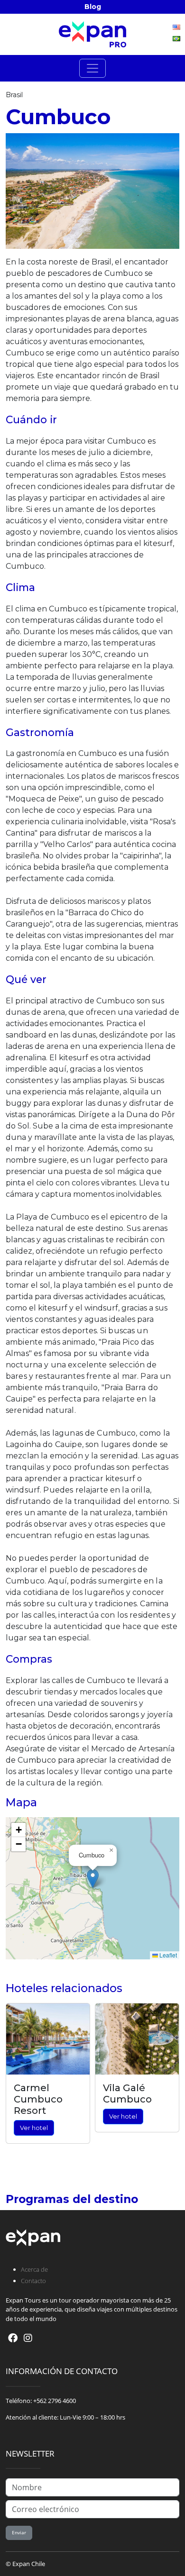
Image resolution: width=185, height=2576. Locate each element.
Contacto (33, 2281)
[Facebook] (13, 2338)
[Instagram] (28, 2338)
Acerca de (34, 2269)
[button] (93, 1879)
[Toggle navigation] (92, 68)
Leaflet (167, 1955)
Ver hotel (34, 2128)
